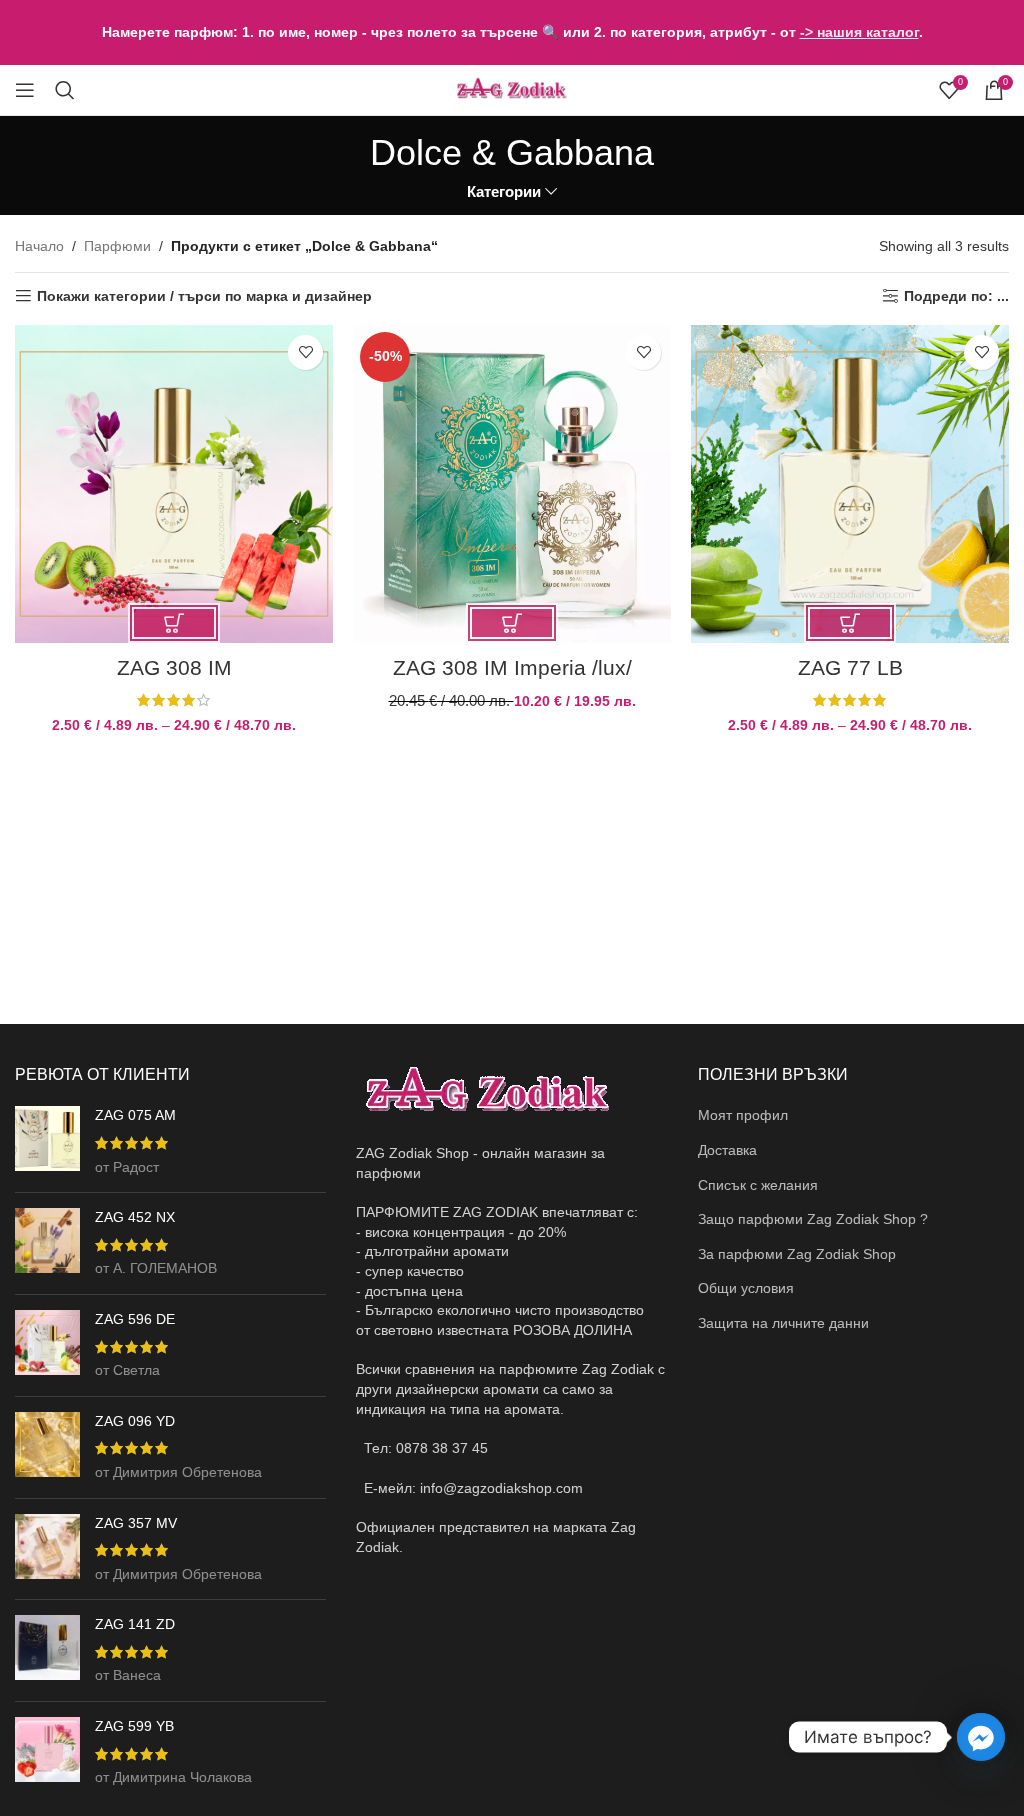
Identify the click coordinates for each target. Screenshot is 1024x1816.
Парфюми (117, 246)
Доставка (727, 1150)
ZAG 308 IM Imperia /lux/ (512, 667)
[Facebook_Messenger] (981, 1737)
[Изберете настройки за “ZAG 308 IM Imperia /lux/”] (512, 623)
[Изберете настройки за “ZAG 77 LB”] (850, 623)
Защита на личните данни (783, 1323)
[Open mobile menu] (25, 90)
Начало (39, 246)
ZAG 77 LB (850, 667)
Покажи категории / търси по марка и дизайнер (204, 296)
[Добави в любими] (305, 352)
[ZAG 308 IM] (174, 484)
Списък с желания (758, 1185)
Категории (504, 191)
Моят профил (743, 1115)
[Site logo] (512, 89)
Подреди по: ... (956, 296)
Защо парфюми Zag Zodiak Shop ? (813, 1219)
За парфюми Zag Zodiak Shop (797, 1254)
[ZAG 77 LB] (850, 484)
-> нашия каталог (859, 32)
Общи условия (746, 1288)
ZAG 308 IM (174, 667)
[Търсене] (65, 90)
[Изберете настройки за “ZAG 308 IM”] (174, 623)
